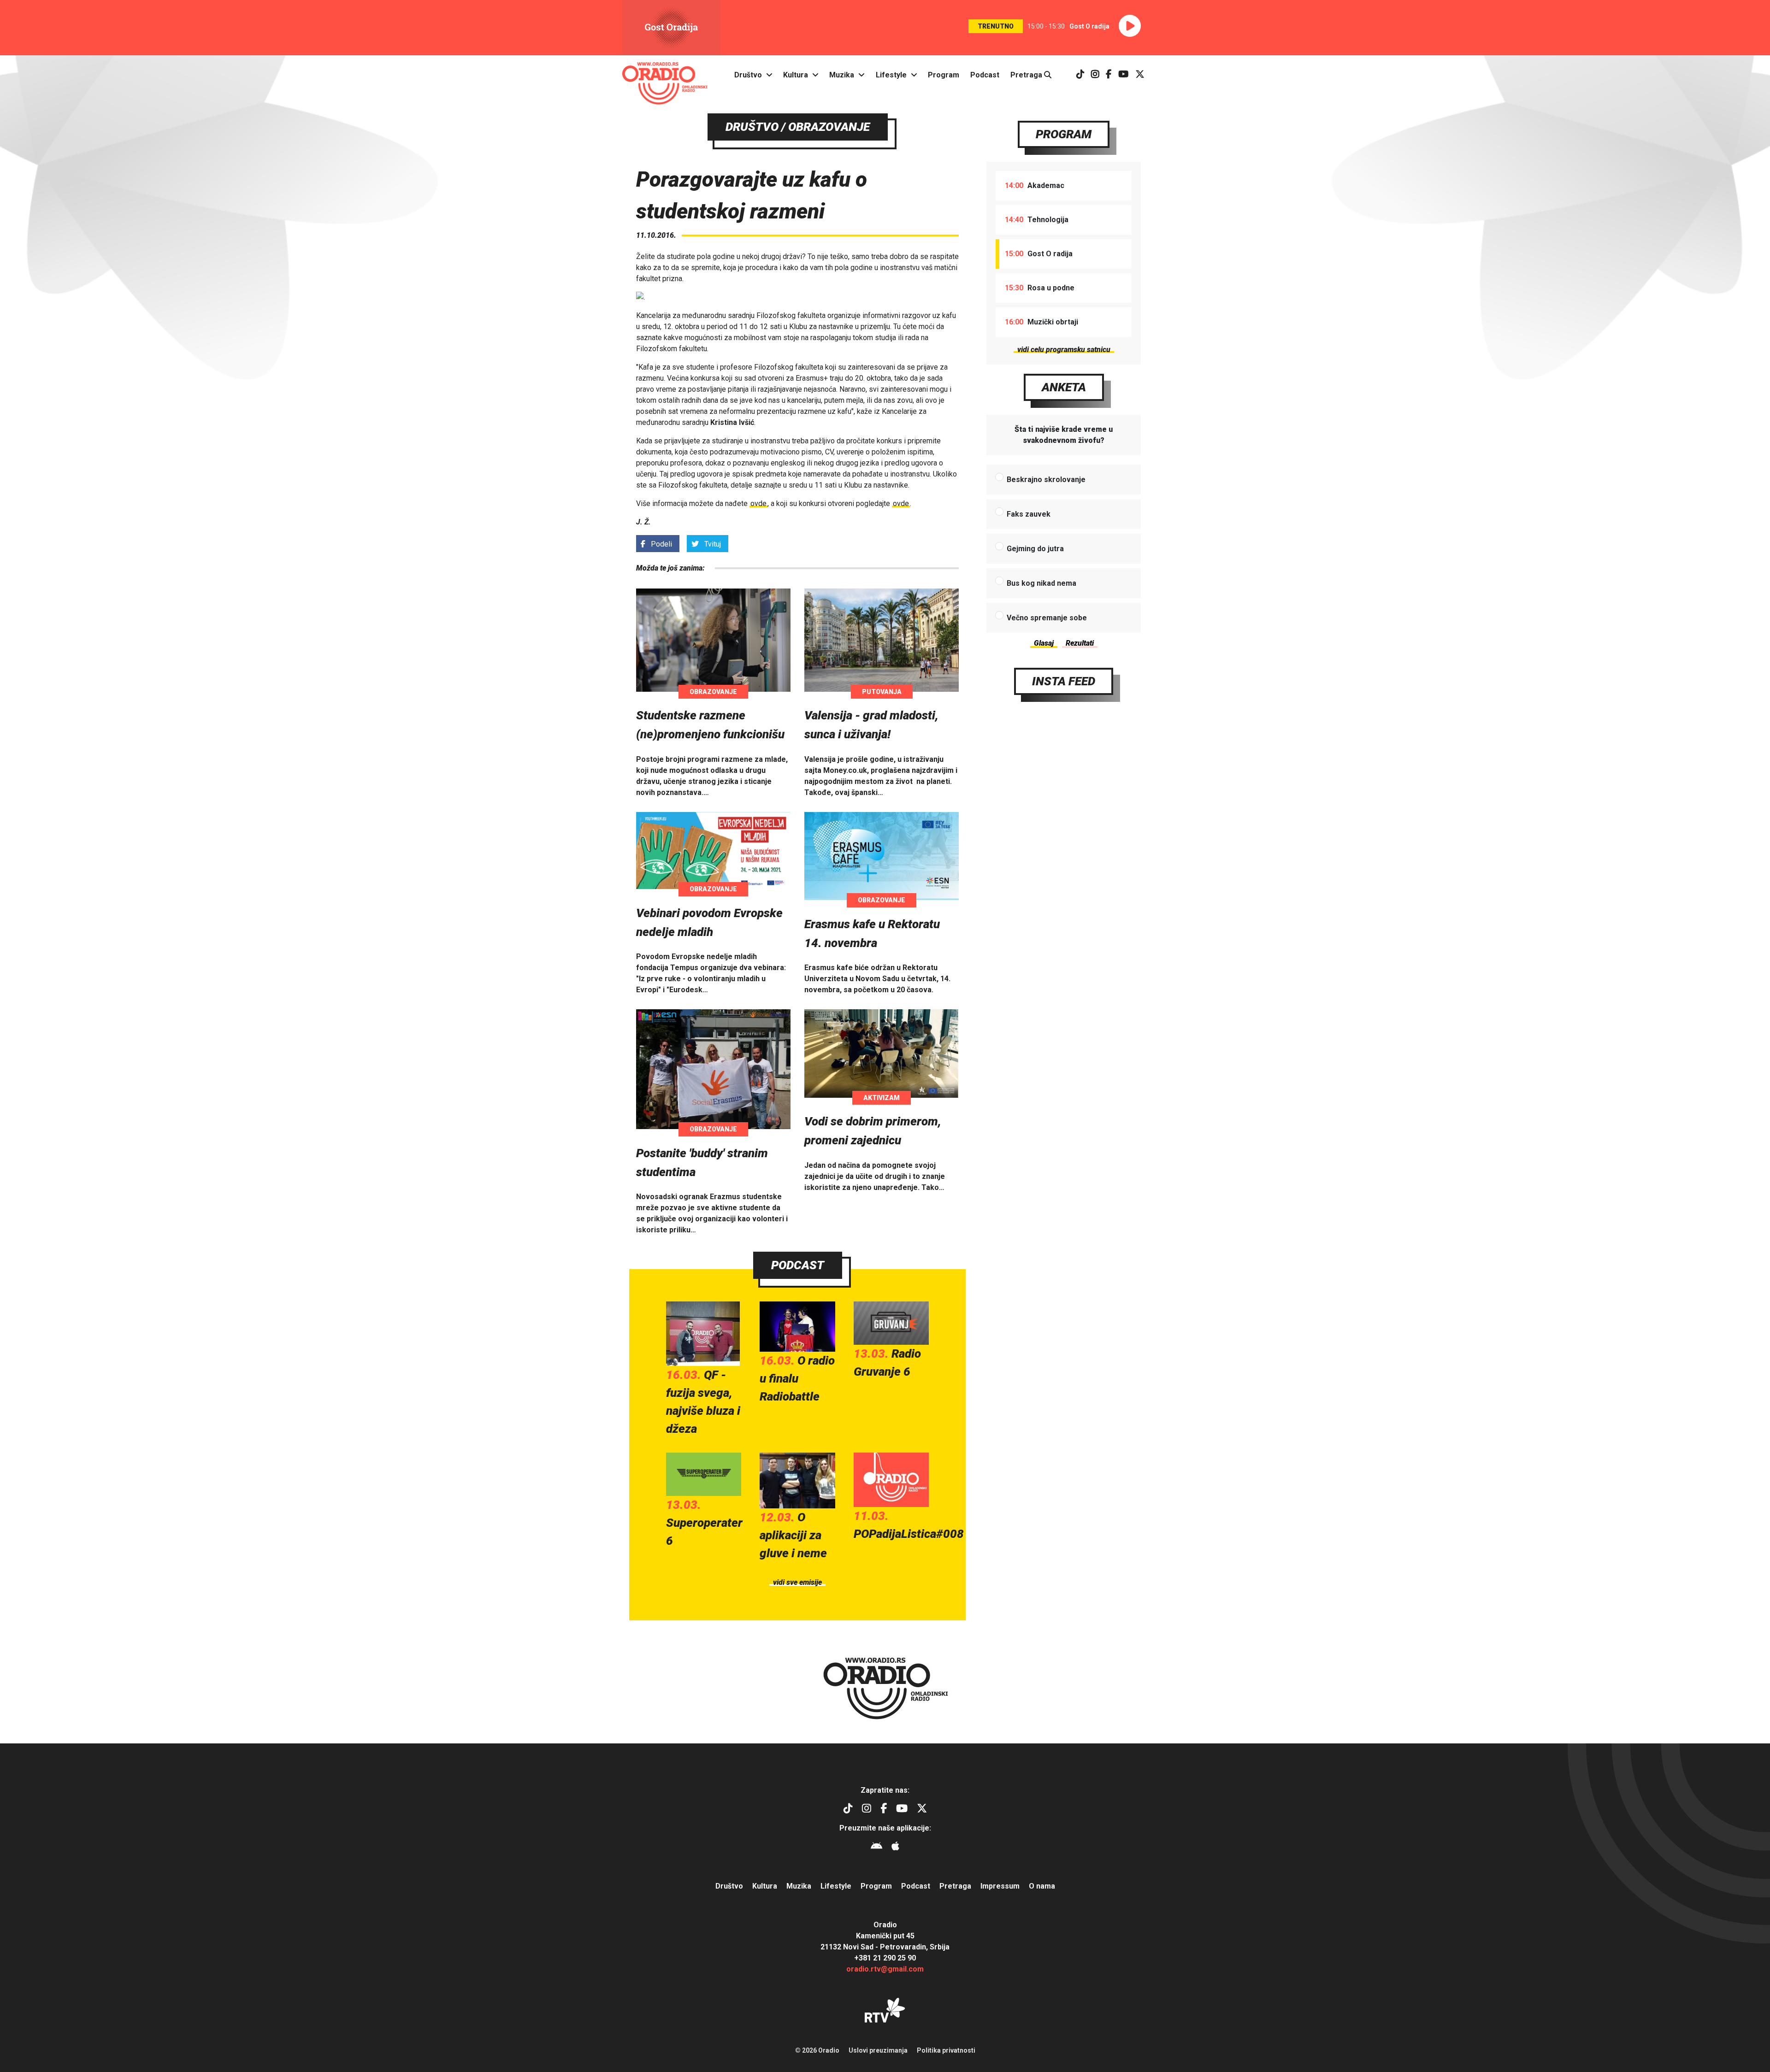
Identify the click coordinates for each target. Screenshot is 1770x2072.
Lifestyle (891, 75)
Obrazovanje (713, 692)
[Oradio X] (1140, 75)
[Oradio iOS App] (895, 1847)
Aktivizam (882, 1098)
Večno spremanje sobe (1047, 618)
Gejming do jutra (1035, 549)
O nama (1042, 1886)
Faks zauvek (1029, 514)
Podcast (985, 75)
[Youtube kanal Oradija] (1124, 75)
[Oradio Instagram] (1095, 75)
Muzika (842, 75)
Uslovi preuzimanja (878, 2050)
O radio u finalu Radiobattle (797, 1378)
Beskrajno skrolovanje (1046, 480)
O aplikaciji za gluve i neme (793, 1535)
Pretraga (1027, 75)
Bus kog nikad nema (1041, 583)
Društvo (748, 75)
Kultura (796, 75)
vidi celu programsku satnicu (1064, 350)
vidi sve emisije (797, 1582)
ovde (758, 503)
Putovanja (882, 692)
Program (944, 75)
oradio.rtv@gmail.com (885, 1969)
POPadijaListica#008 (909, 1534)
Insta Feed (1064, 681)
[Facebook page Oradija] (1109, 75)
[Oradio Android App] (876, 1847)
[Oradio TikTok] (1080, 75)
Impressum (1000, 1886)
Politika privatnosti (946, 2050)
